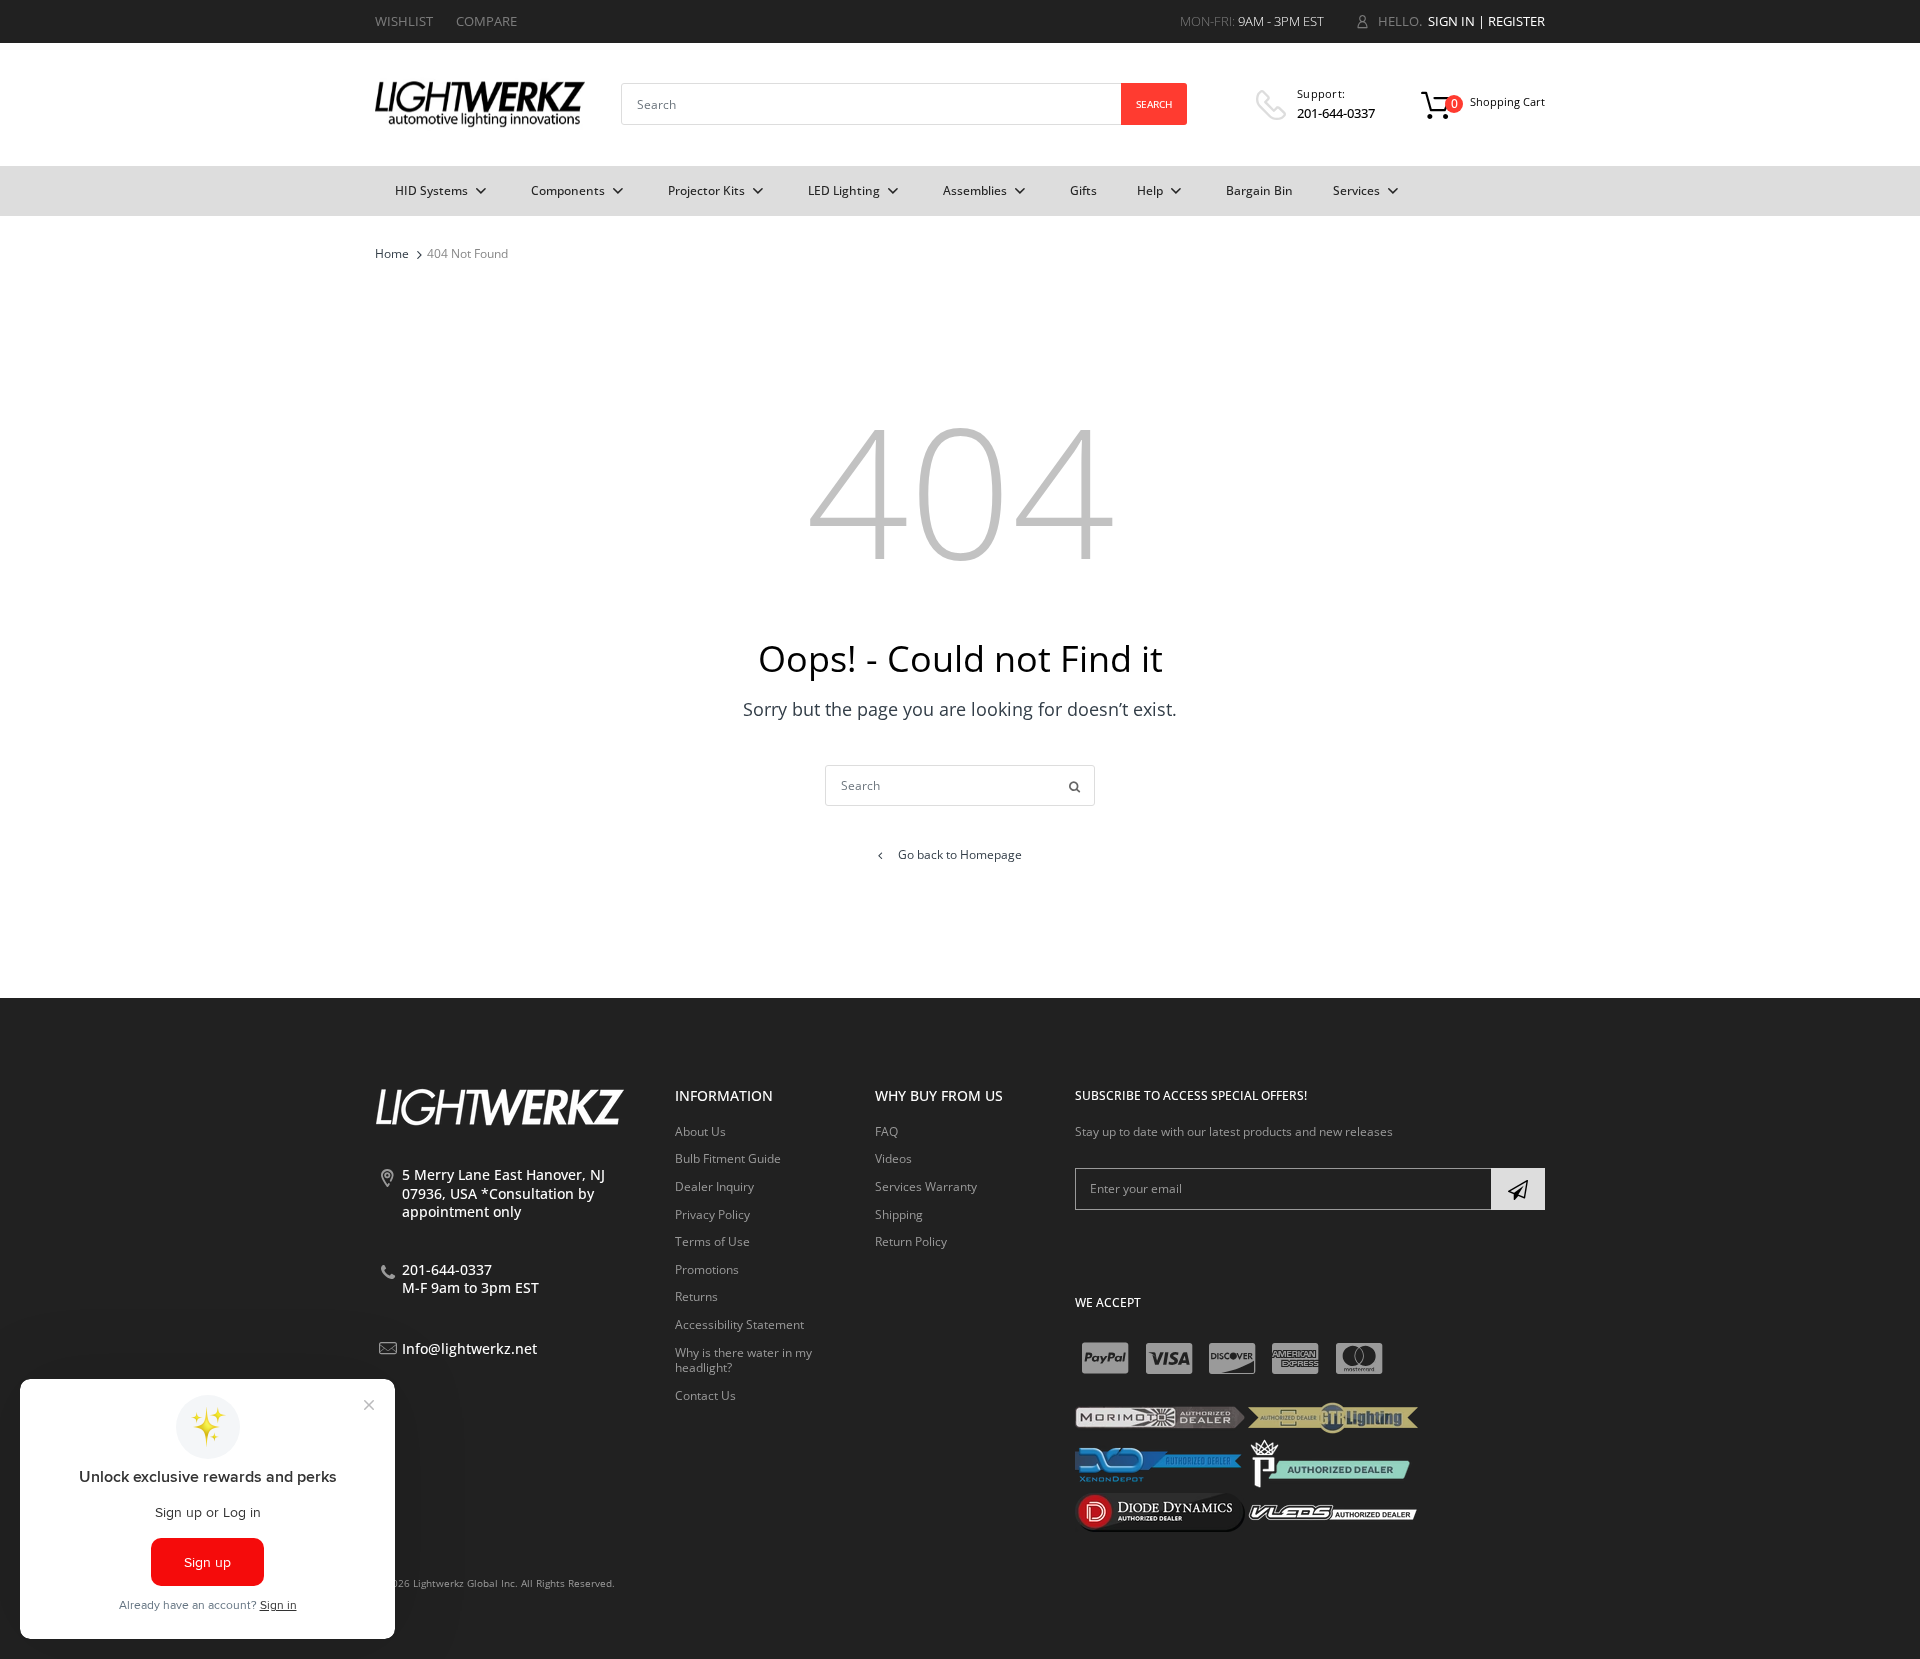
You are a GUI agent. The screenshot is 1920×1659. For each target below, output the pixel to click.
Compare (486, 21)
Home (392, 253)
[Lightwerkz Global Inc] (480, 103)
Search (1154, 104)
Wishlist (404, 21)
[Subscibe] (1518, 1189)
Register (1516, 21)
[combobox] (904, 104)
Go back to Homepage (960, 854)
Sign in (1451, 21)
